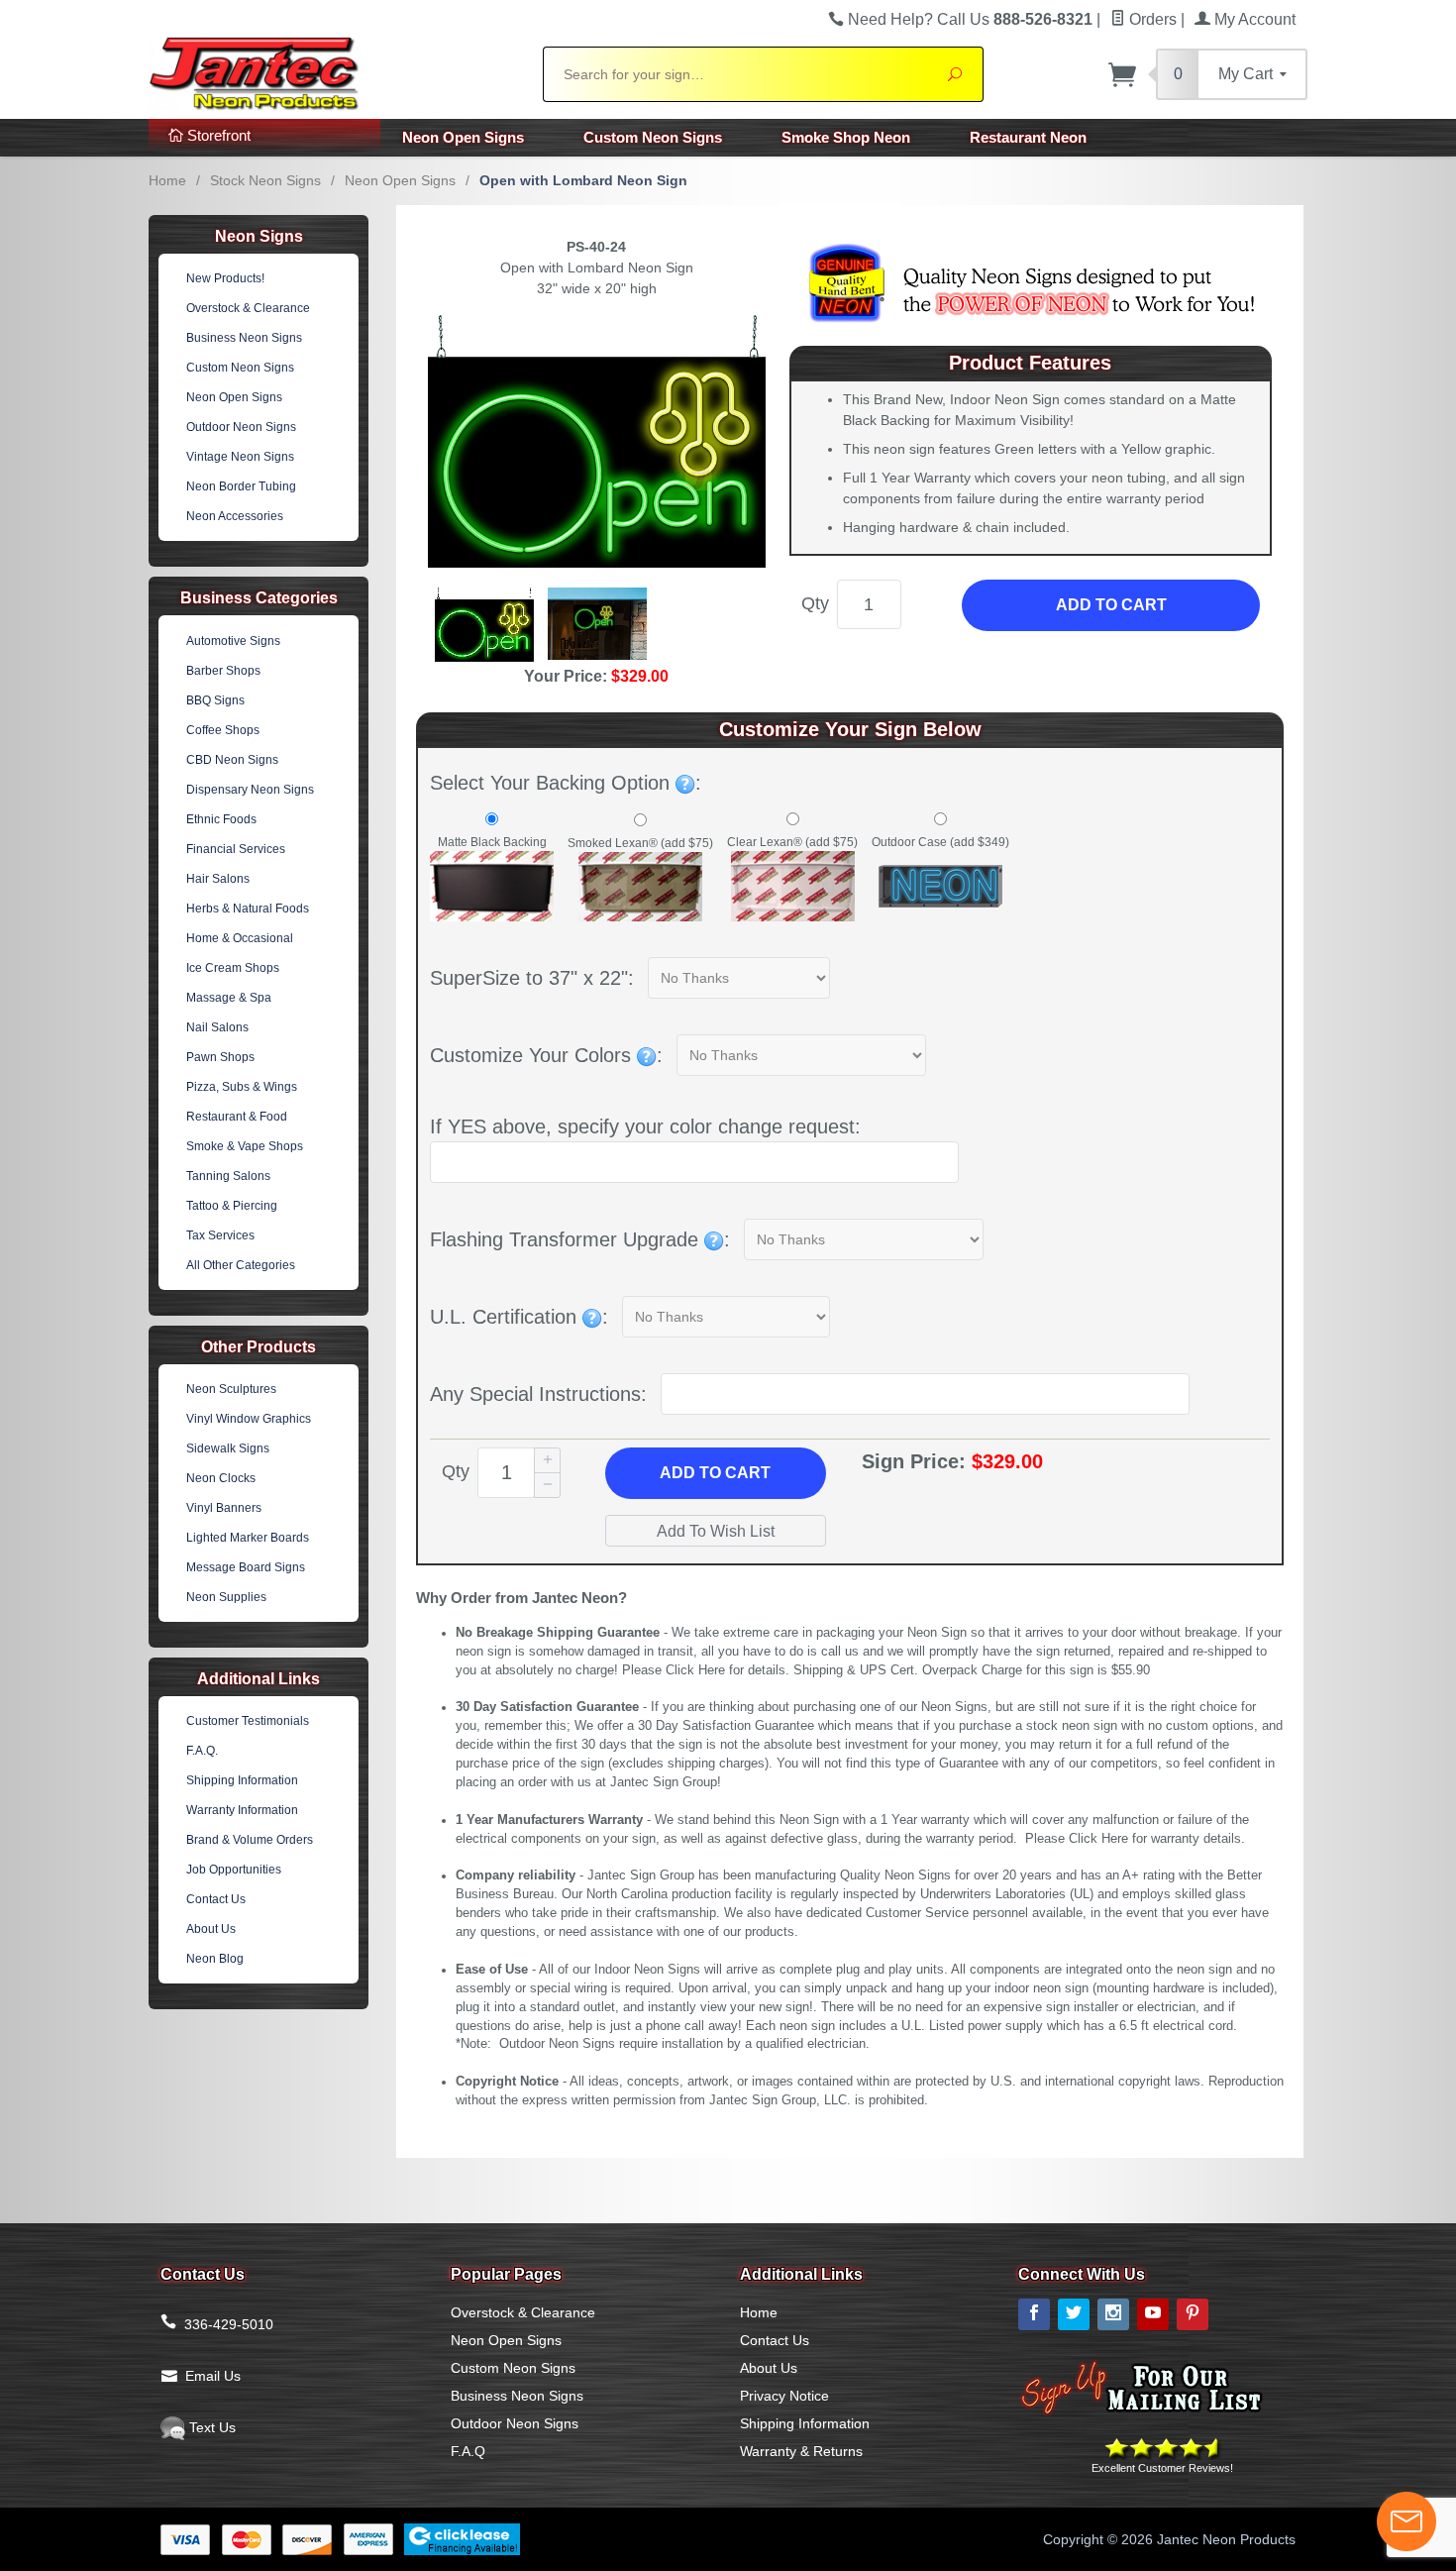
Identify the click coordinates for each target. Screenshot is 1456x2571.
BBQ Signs (215, 700)
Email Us (213, 2376)
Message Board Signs (246, 1567)
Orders (1151, 19)
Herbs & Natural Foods (248, 909)
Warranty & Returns (801, 2451)
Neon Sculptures (231, 1389)
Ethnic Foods (221, 819)
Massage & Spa (229, 998)
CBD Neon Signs (232, 760)
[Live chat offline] (1406, 2521)
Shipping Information (242, 1780)
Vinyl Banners (224, 1508)
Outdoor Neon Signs (241, 427)
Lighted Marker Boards (248, 1538)
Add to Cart (1111, 605)
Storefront (217, 135)
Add (715, 1473)
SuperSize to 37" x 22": (532, 978)
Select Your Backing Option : (566, 783)
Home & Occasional (240, 938)
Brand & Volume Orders (250, 1840)
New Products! (225, 278)
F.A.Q (468, 2451)
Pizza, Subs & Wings (242, 1087)
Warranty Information (242, 1810)
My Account (1253, 19)
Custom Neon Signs (653, 137)
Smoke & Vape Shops (245, 1146)
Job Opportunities (234, 1870)
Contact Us (216, 1899)
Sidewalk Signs (228, 1448)
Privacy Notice (784, 2396)
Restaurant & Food (237, 1117)
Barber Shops (223, 671)
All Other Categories (241, 1265)
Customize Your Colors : (546, 1055)
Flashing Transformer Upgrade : (580, 1239)
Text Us (210, 2427)
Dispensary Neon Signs (250, 790)
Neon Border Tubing (241, 486)
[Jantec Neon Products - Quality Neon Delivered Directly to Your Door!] (334, 71)
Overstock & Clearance (248, 308)
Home (167, 180)
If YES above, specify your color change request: (645, 1126)
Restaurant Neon (1028, 137)
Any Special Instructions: (538, 1394)
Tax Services (220, 1235)
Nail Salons (217, 1027)
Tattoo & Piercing (232, 1206)
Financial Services (236, 849)
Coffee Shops (223, 730)
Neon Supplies (226, 1597)
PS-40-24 (596, 247)
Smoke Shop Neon (846, 137)
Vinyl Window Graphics (249, 1419)
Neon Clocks (221, 1478)
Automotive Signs (233, 641)
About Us (211, 1929)
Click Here (695, 1670)
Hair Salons (218, 879)
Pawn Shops (220, 1057)
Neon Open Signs (463, 137)
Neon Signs (259, 236)
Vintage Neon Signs (240, 457)
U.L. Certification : (519, 1317)
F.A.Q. (202, 1751)
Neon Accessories (235, 516)
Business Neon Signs (244, 338)
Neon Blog (215, 1959)
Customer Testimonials (248, 1721)
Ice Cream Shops (233, 968)
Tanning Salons (228, 1176)
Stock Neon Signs (265, 180)
